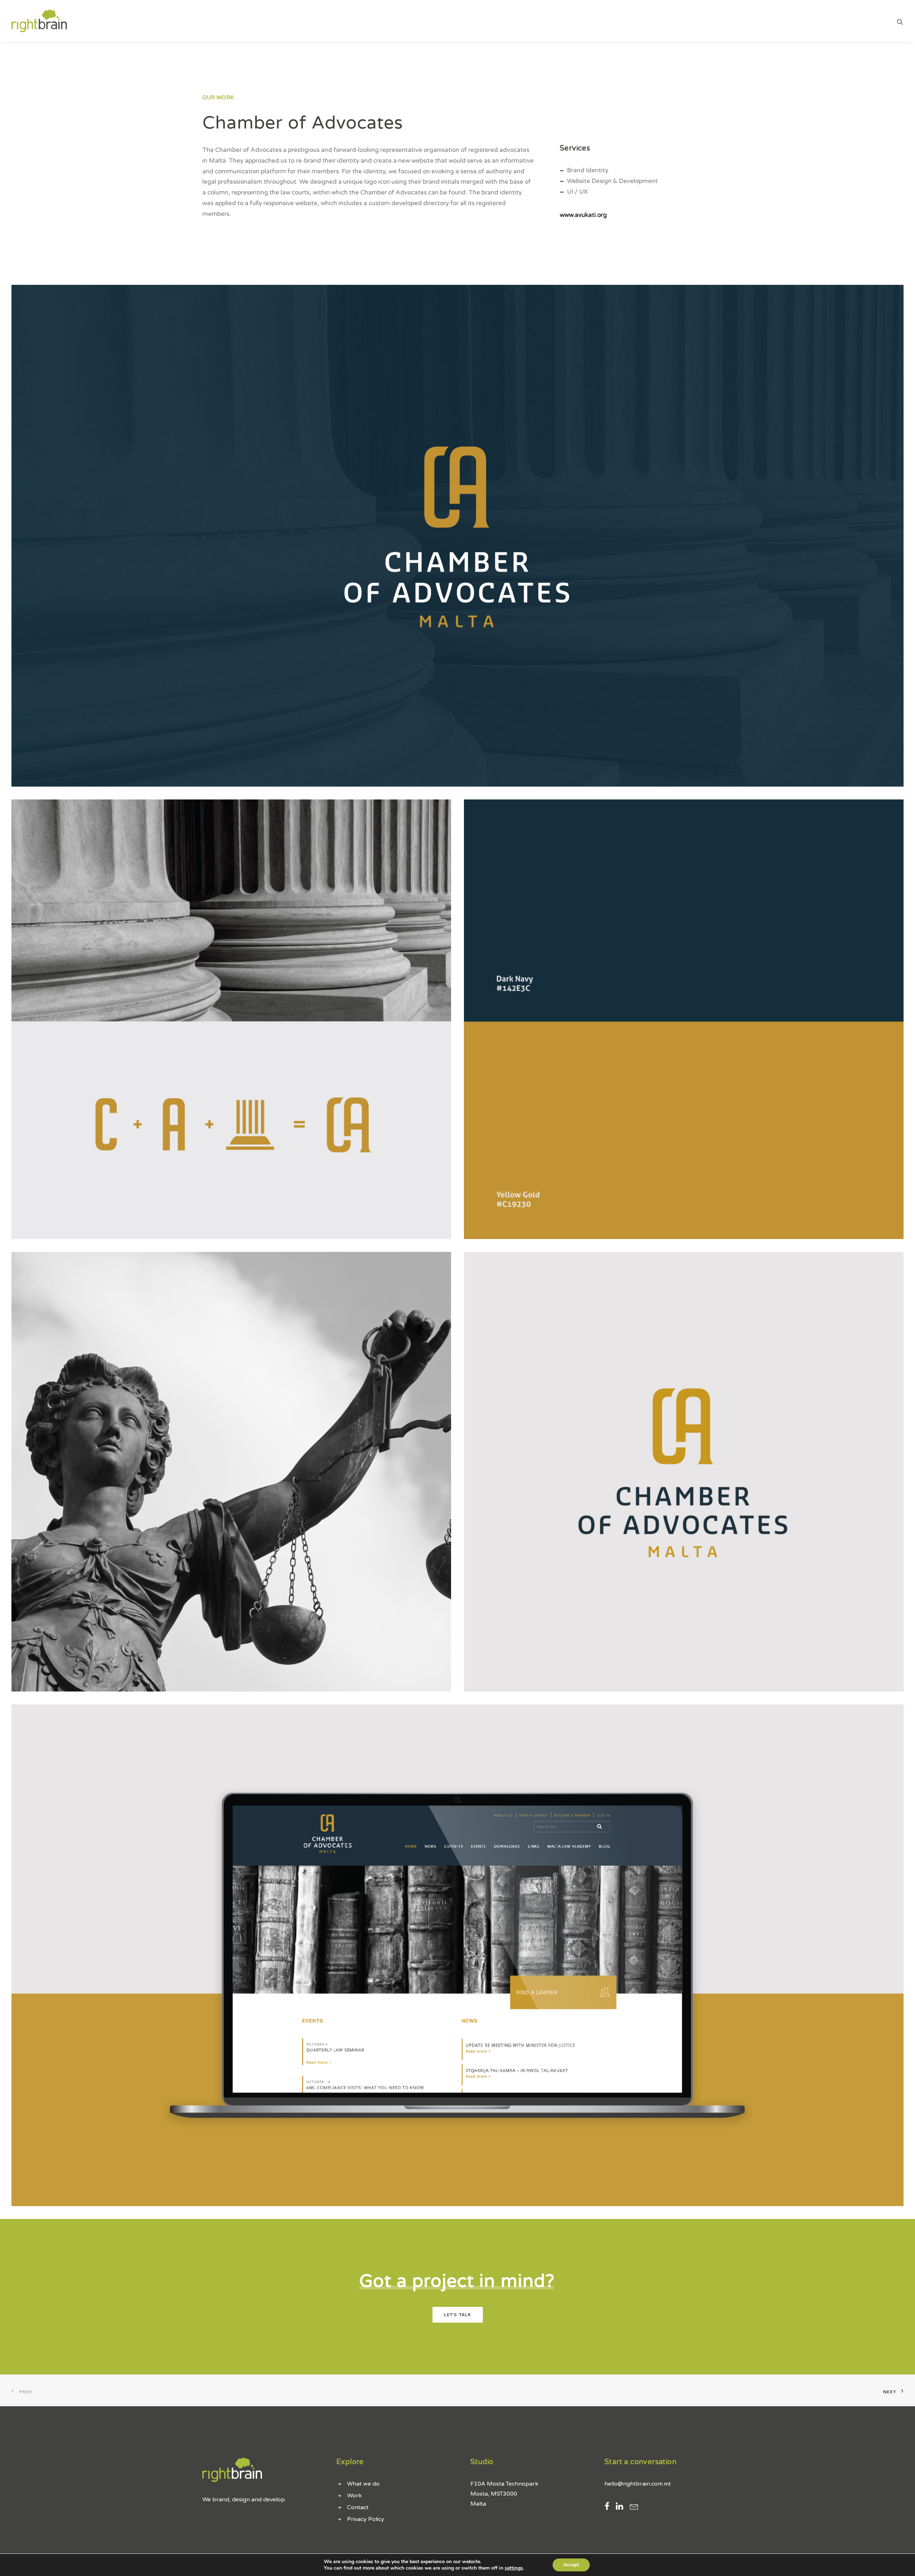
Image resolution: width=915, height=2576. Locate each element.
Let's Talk (458, 2315)
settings (514, 2568)
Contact (358, 2507)
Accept (571, 2565)
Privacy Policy (366, 2519)
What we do (363, 2484)
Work (354, 2496)
